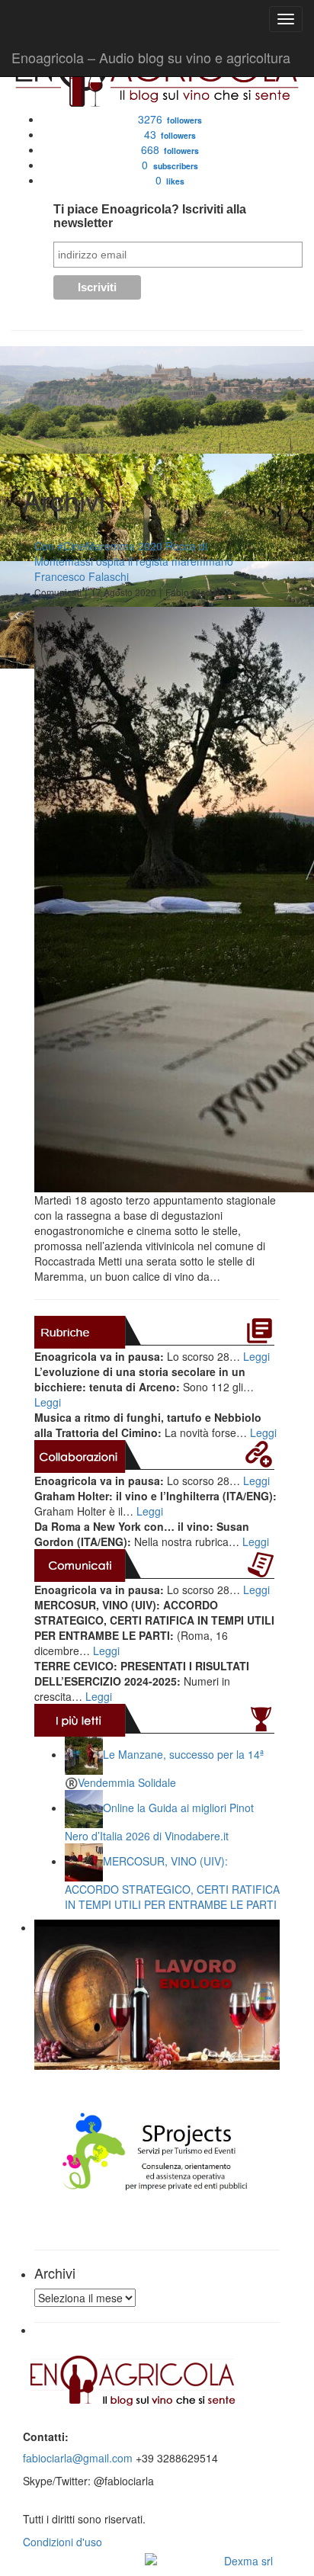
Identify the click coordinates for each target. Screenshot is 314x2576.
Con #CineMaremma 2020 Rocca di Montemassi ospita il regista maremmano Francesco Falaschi (134, 561)
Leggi (256, 1356)
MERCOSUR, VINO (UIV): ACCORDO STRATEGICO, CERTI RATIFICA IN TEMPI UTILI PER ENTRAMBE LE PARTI (172, 1883)
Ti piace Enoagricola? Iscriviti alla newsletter (150, 216)
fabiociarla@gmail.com (78, 2458)
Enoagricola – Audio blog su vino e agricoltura (151, 57)
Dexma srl (248, 2561)
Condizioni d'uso (62, 2542)
